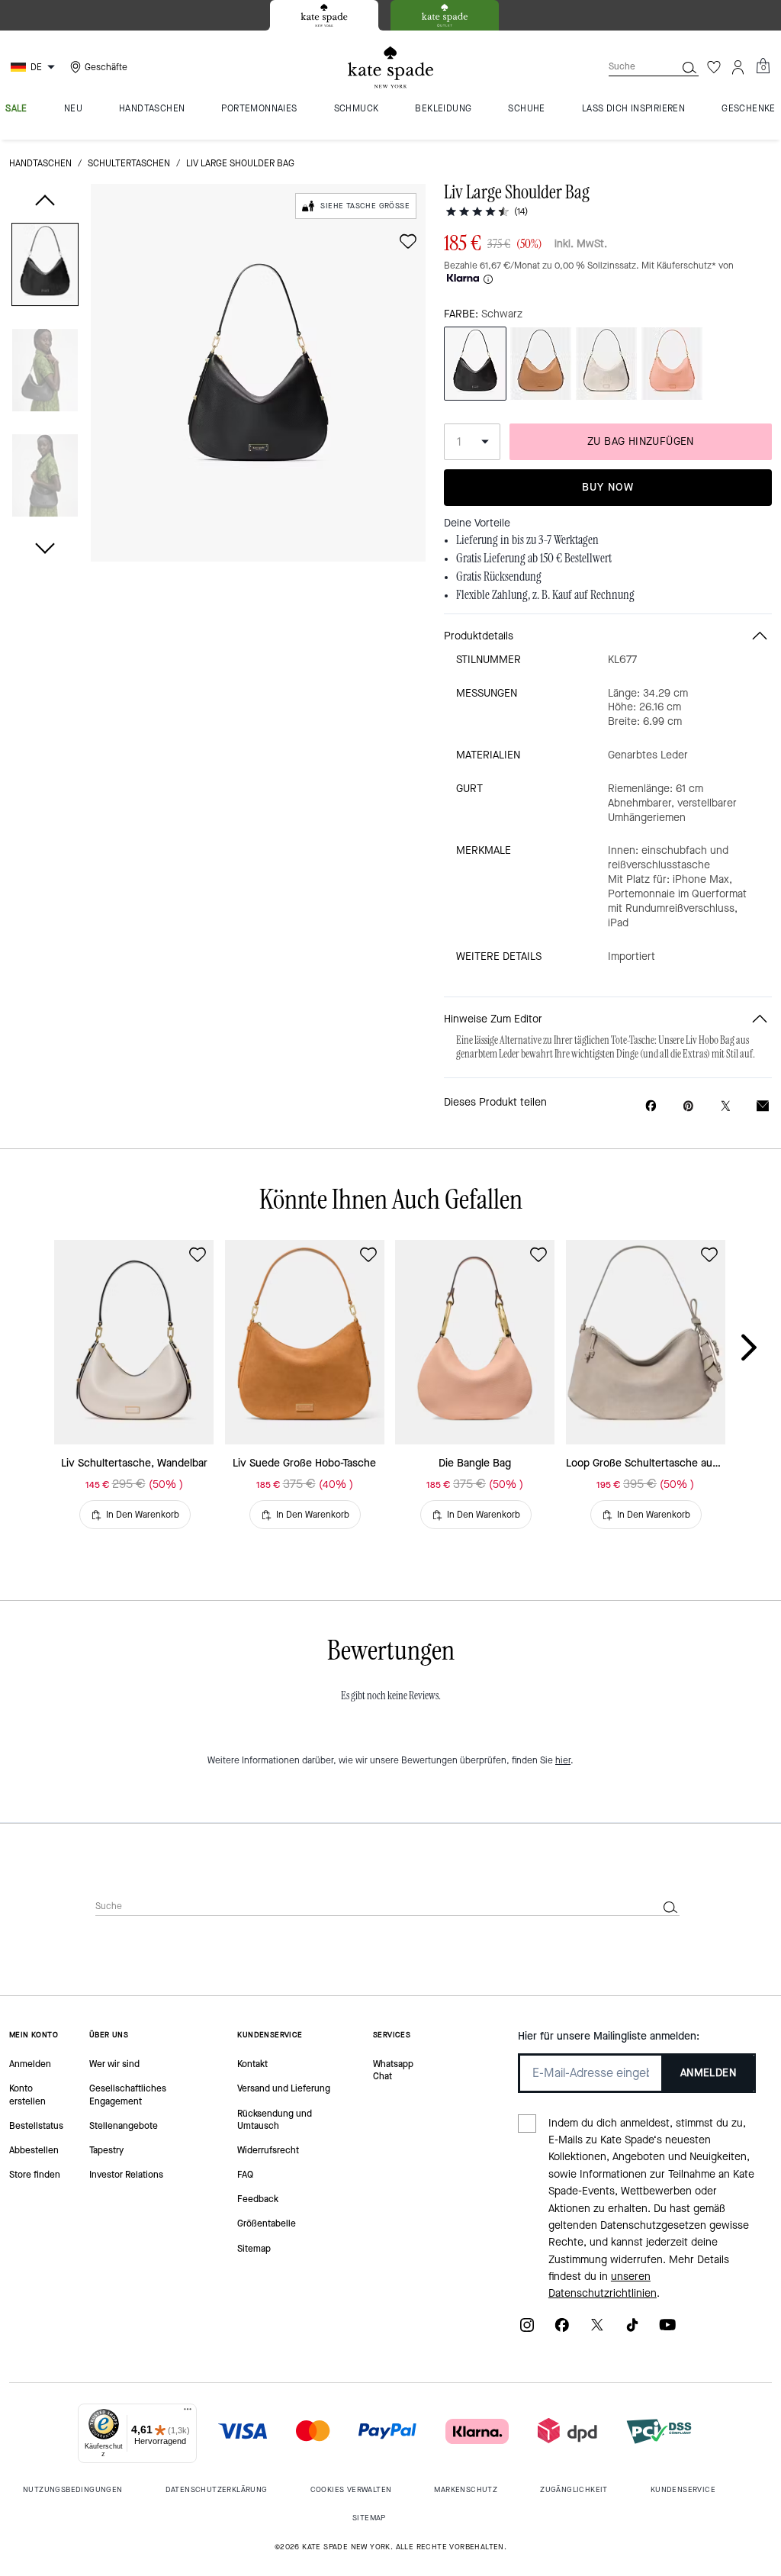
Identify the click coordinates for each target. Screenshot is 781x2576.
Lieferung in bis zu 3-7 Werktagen (527, 540)
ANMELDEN (708, 2073)
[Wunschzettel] (714, 67)
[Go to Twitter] (597, 2330)
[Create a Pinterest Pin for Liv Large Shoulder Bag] (688, 1106)
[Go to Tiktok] (632, 2330)
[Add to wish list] (408, 241)
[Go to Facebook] (562, 2330)
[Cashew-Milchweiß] (606, 364)
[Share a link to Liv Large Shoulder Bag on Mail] (763, 1106)
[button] (45, 267)
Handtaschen (40, 163)
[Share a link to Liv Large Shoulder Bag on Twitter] (726, 1106)
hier (563, 1760)
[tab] (324, 15)
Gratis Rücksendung (499, 577)
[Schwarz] (475, 364)
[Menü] (188, 2413)
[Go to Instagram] (527, 2330)
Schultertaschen (129, 163)
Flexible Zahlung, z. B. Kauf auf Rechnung (545, 595)
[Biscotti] (541, 364)
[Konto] (738, 67)
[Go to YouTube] (667, 2330)
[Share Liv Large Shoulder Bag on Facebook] (651, 1106)
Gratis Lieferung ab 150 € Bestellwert (534, 559)
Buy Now (608, 487)
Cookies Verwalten (351, 2489)
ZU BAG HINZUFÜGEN (641, 441)
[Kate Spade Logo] (390, 68)
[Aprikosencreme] (672, 364)
